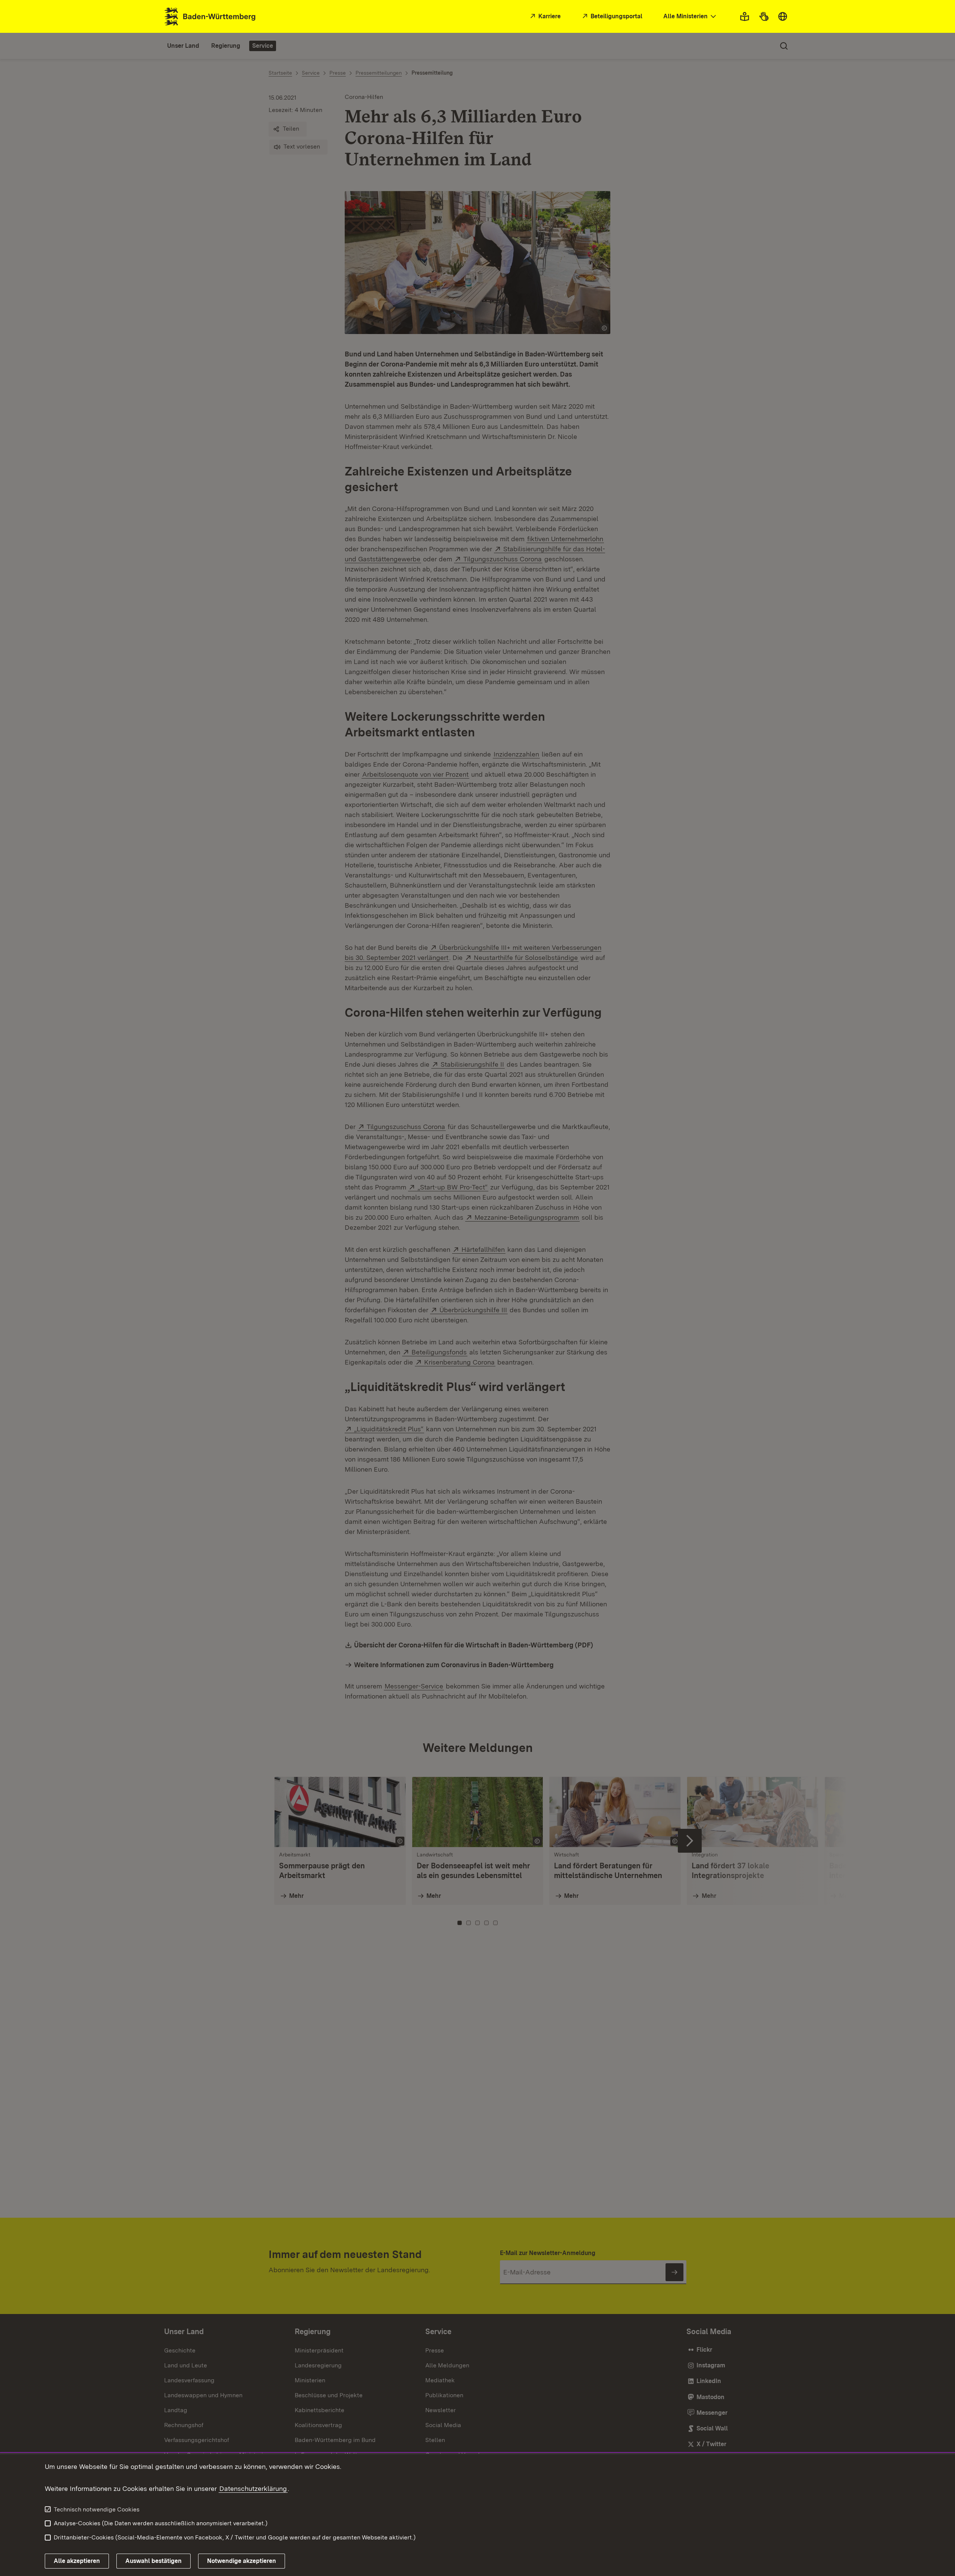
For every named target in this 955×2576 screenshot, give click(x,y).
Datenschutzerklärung (253, 2488)
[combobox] (691, 17)
